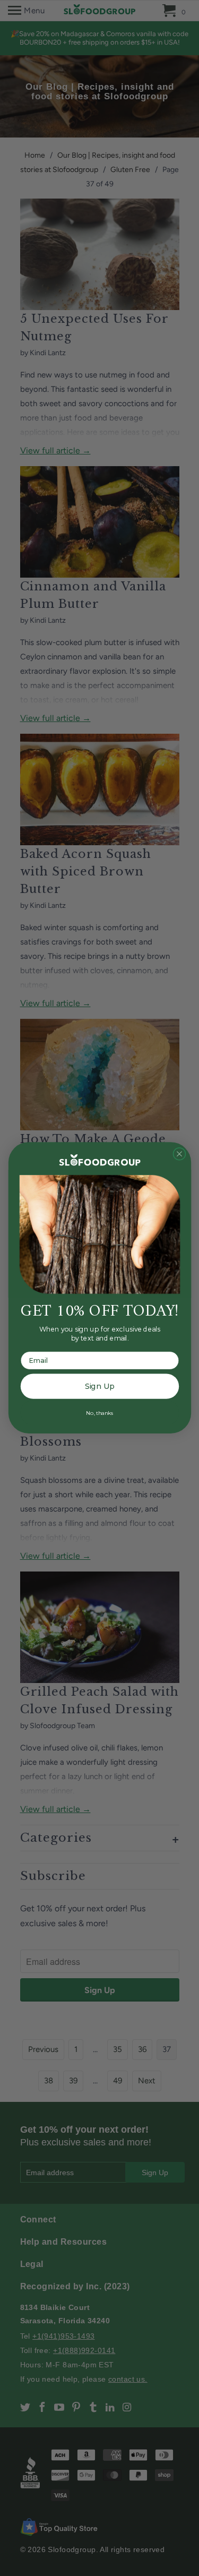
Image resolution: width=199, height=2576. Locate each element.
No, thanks (99, 1413)
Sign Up (99, 1386)
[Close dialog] (179, 1154)
